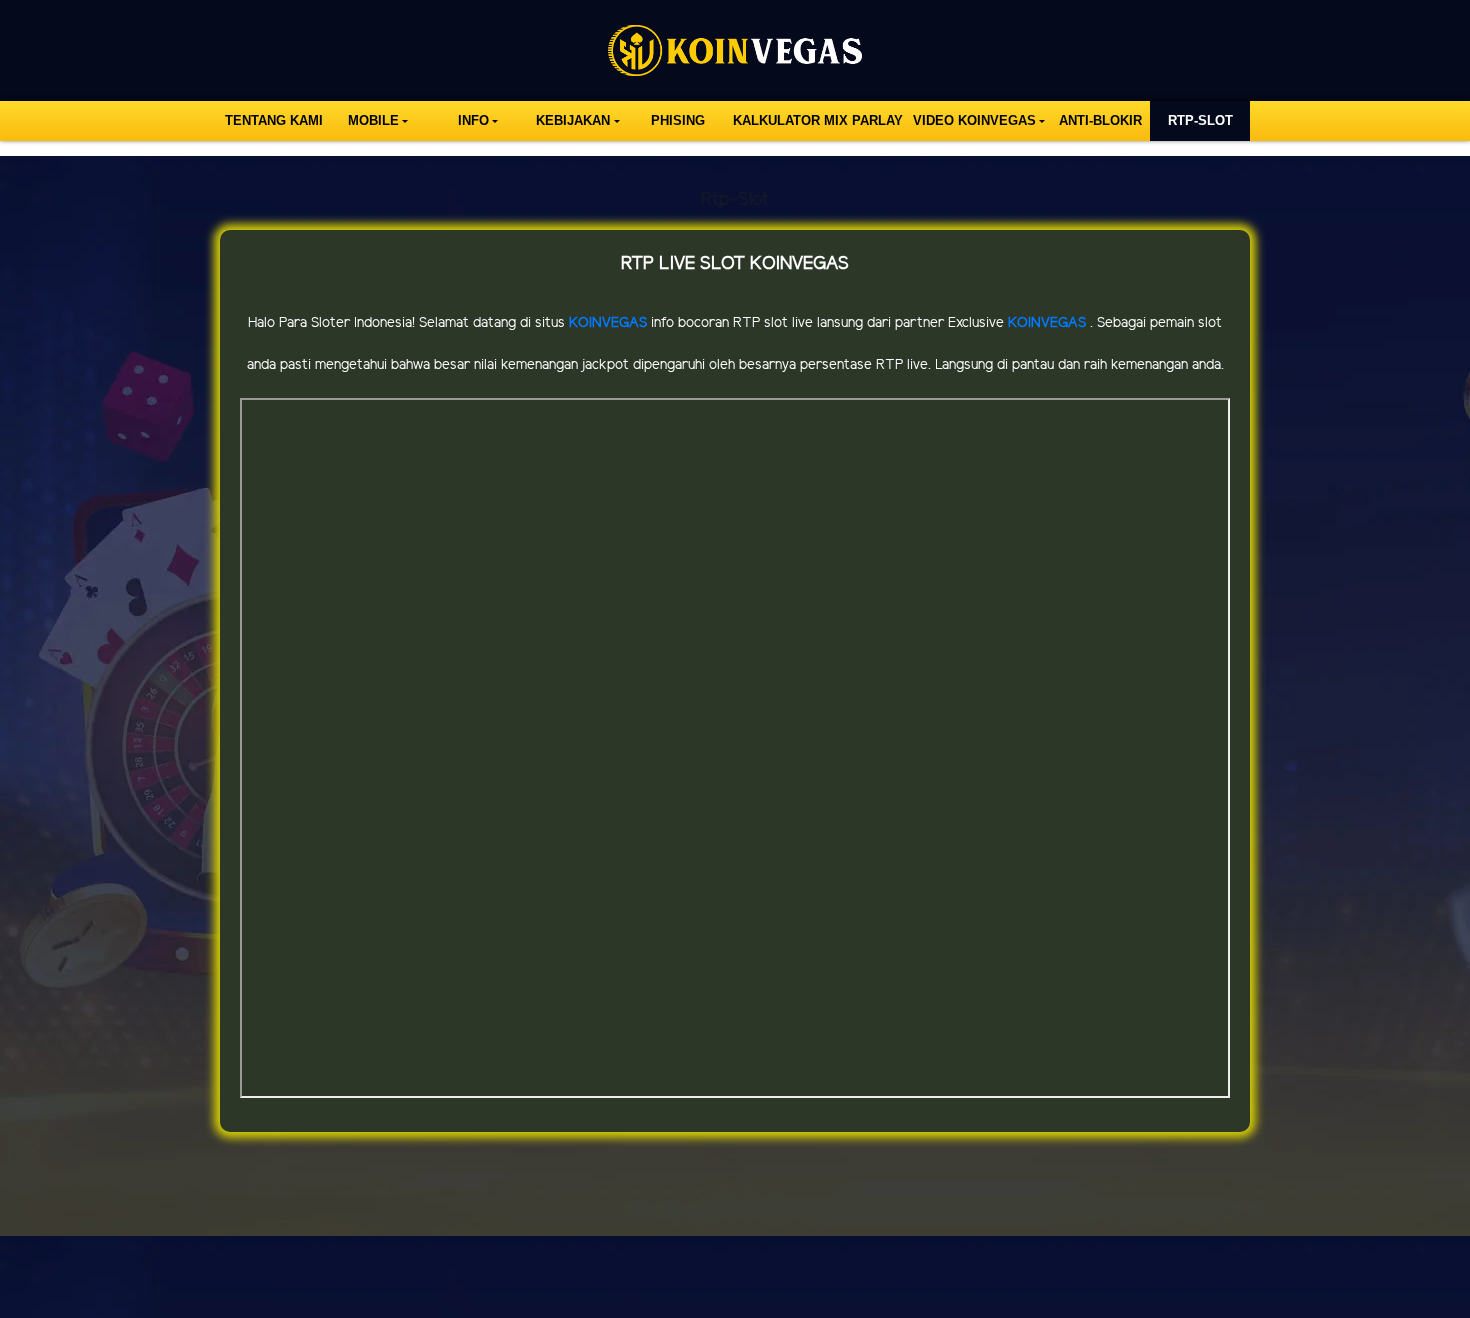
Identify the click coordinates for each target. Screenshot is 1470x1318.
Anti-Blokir (1100, 120)
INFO (473, 120)
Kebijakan (573, 120)
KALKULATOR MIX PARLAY (818, 120)
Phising (678, 120)
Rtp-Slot (1200, 120)
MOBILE (373, 120)
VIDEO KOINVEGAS (974, 120)
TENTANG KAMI (274, 120)
